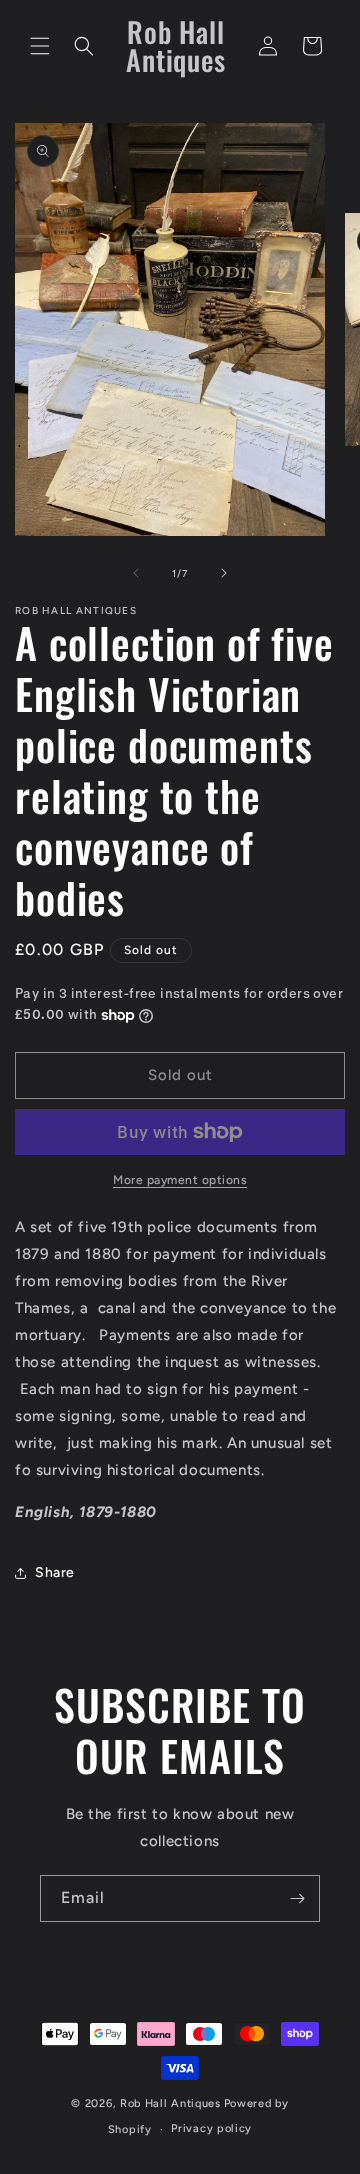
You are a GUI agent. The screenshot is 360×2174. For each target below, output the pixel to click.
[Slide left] (136, 573)
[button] (40, 46)
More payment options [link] (180, 1180)
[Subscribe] (297, 1898)
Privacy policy (211, 2128)
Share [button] (55, 1572)
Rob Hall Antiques (170, 2103)
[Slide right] (224, 573)
